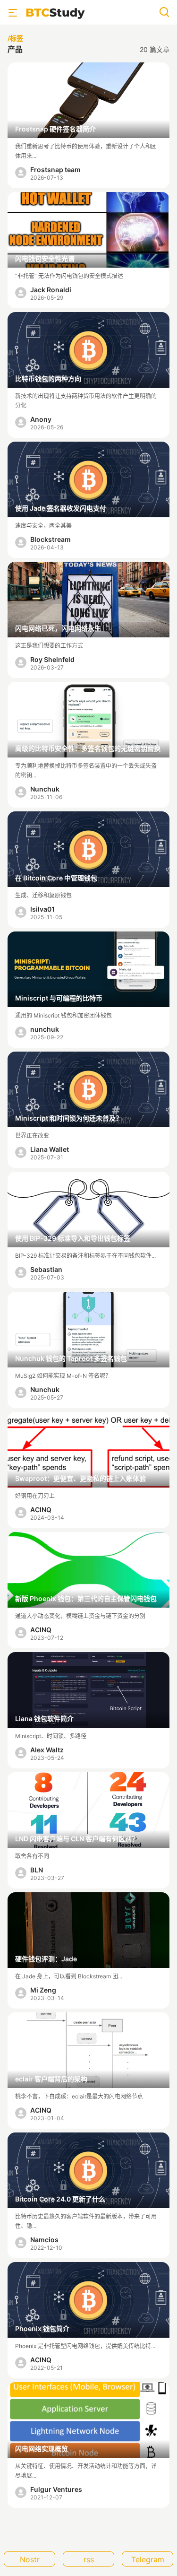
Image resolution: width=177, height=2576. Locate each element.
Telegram (148, 2559)
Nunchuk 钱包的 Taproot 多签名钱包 (71, 1358)
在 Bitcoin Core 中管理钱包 (56, 878)
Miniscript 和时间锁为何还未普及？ (69, 1118)
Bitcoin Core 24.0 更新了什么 (60, 2199)
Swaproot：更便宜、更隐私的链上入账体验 (80, 1478)
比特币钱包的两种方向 (48, 379)
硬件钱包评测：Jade (46, 1959)
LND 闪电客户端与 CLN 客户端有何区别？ (77, 1839)
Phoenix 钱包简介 (42, 2328)
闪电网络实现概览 (42, 2449)
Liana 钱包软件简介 (44, 1719)
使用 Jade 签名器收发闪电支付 (61, 508)
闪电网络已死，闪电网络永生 (58, 628)
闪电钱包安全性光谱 (45, 258)
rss (89, 2559)
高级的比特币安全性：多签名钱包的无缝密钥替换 (88, 748)
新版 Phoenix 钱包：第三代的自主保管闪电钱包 (86, 1598)
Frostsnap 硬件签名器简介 (55, 129)
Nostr (30, 2559)
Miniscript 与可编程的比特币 (59, 998)
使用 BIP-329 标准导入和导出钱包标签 (73, 1238)
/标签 (15, 38)
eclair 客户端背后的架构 (51, 2079)
